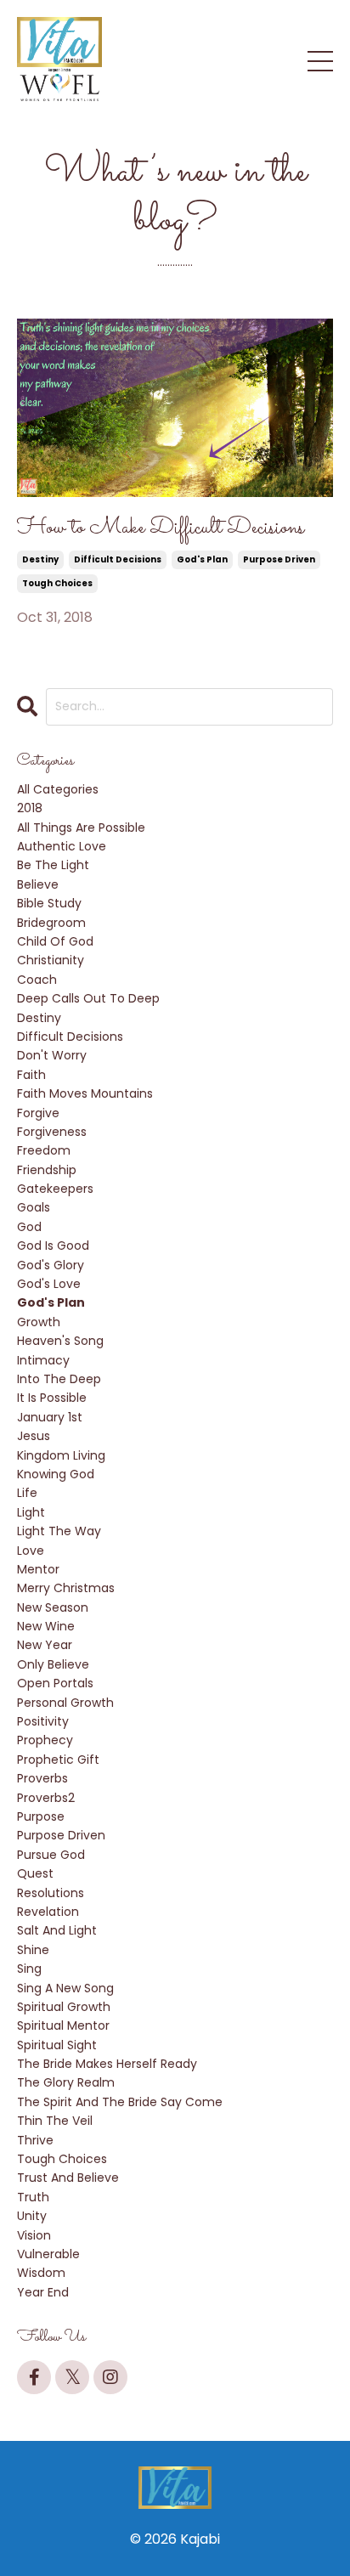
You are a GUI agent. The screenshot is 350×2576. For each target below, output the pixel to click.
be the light (53, 865)
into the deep (59, 1379)
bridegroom (51, 923)
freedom (44, 1150)
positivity (43, 1721)
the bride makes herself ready (107, 2064)
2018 (30, 808)
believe (38, 884)
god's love (49, 1284)
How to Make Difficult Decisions (161, 528)
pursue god (51, 1855)
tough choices (57, 583)
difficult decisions (118, 559)
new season (53, 1607)
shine (33, 1950)
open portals (55, 1683)
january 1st (50, 1417)
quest (35, 1873)
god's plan (202, 559)
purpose (41, 1816)
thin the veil (55, 2121)
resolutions (51, 1893)
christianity (51, 960)
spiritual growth (64, 2007)
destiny (40, 559)
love (31, 1551)
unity (32, 2216)
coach (37, 980)
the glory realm (66, 2082)
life (27, 1493)
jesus (34, 1436)
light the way (59, 1531)
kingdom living (61, 1455)
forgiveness (52, 1132)
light (31, 1512)
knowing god (56, 1474)
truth (33, 2197)
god (29, 1227)
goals (34, 1207)
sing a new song (65, 1988)
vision (34, 2235)
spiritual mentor (63, 2025)
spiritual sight (57, 2045)
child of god (55, 941)
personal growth (65, 1703)
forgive (38, 1113)
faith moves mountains (85, 1093)
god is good (53, 1246)
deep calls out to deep (88, 998)
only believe (53, 1664)
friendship (47, 1170)
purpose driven (279, 559)
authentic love (62, 846)
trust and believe (68, 2178)
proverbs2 (46, 1798)
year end (43, 2292)
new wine (46, 1626)
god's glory (51, 1265)
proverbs (42, 1778)
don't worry (52, 1055)
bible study (49, 903)
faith (31, 1075)
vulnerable (48, 2254)
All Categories (58, 789)
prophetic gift (58, 1760)
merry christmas (66, 1588)
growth (39, 1322)
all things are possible (81, 828)
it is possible (52, 1398)
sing (29, 1969)
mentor (38, 1569)
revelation (48, 1912)
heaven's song (60, 1341)
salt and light (57, 1930)
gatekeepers (55, 1189)
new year (45, 1645)
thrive (35, 2140)
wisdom (41, 2273)
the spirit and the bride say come (120, 2102)
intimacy (43, 1360)
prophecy (45, 1740)
